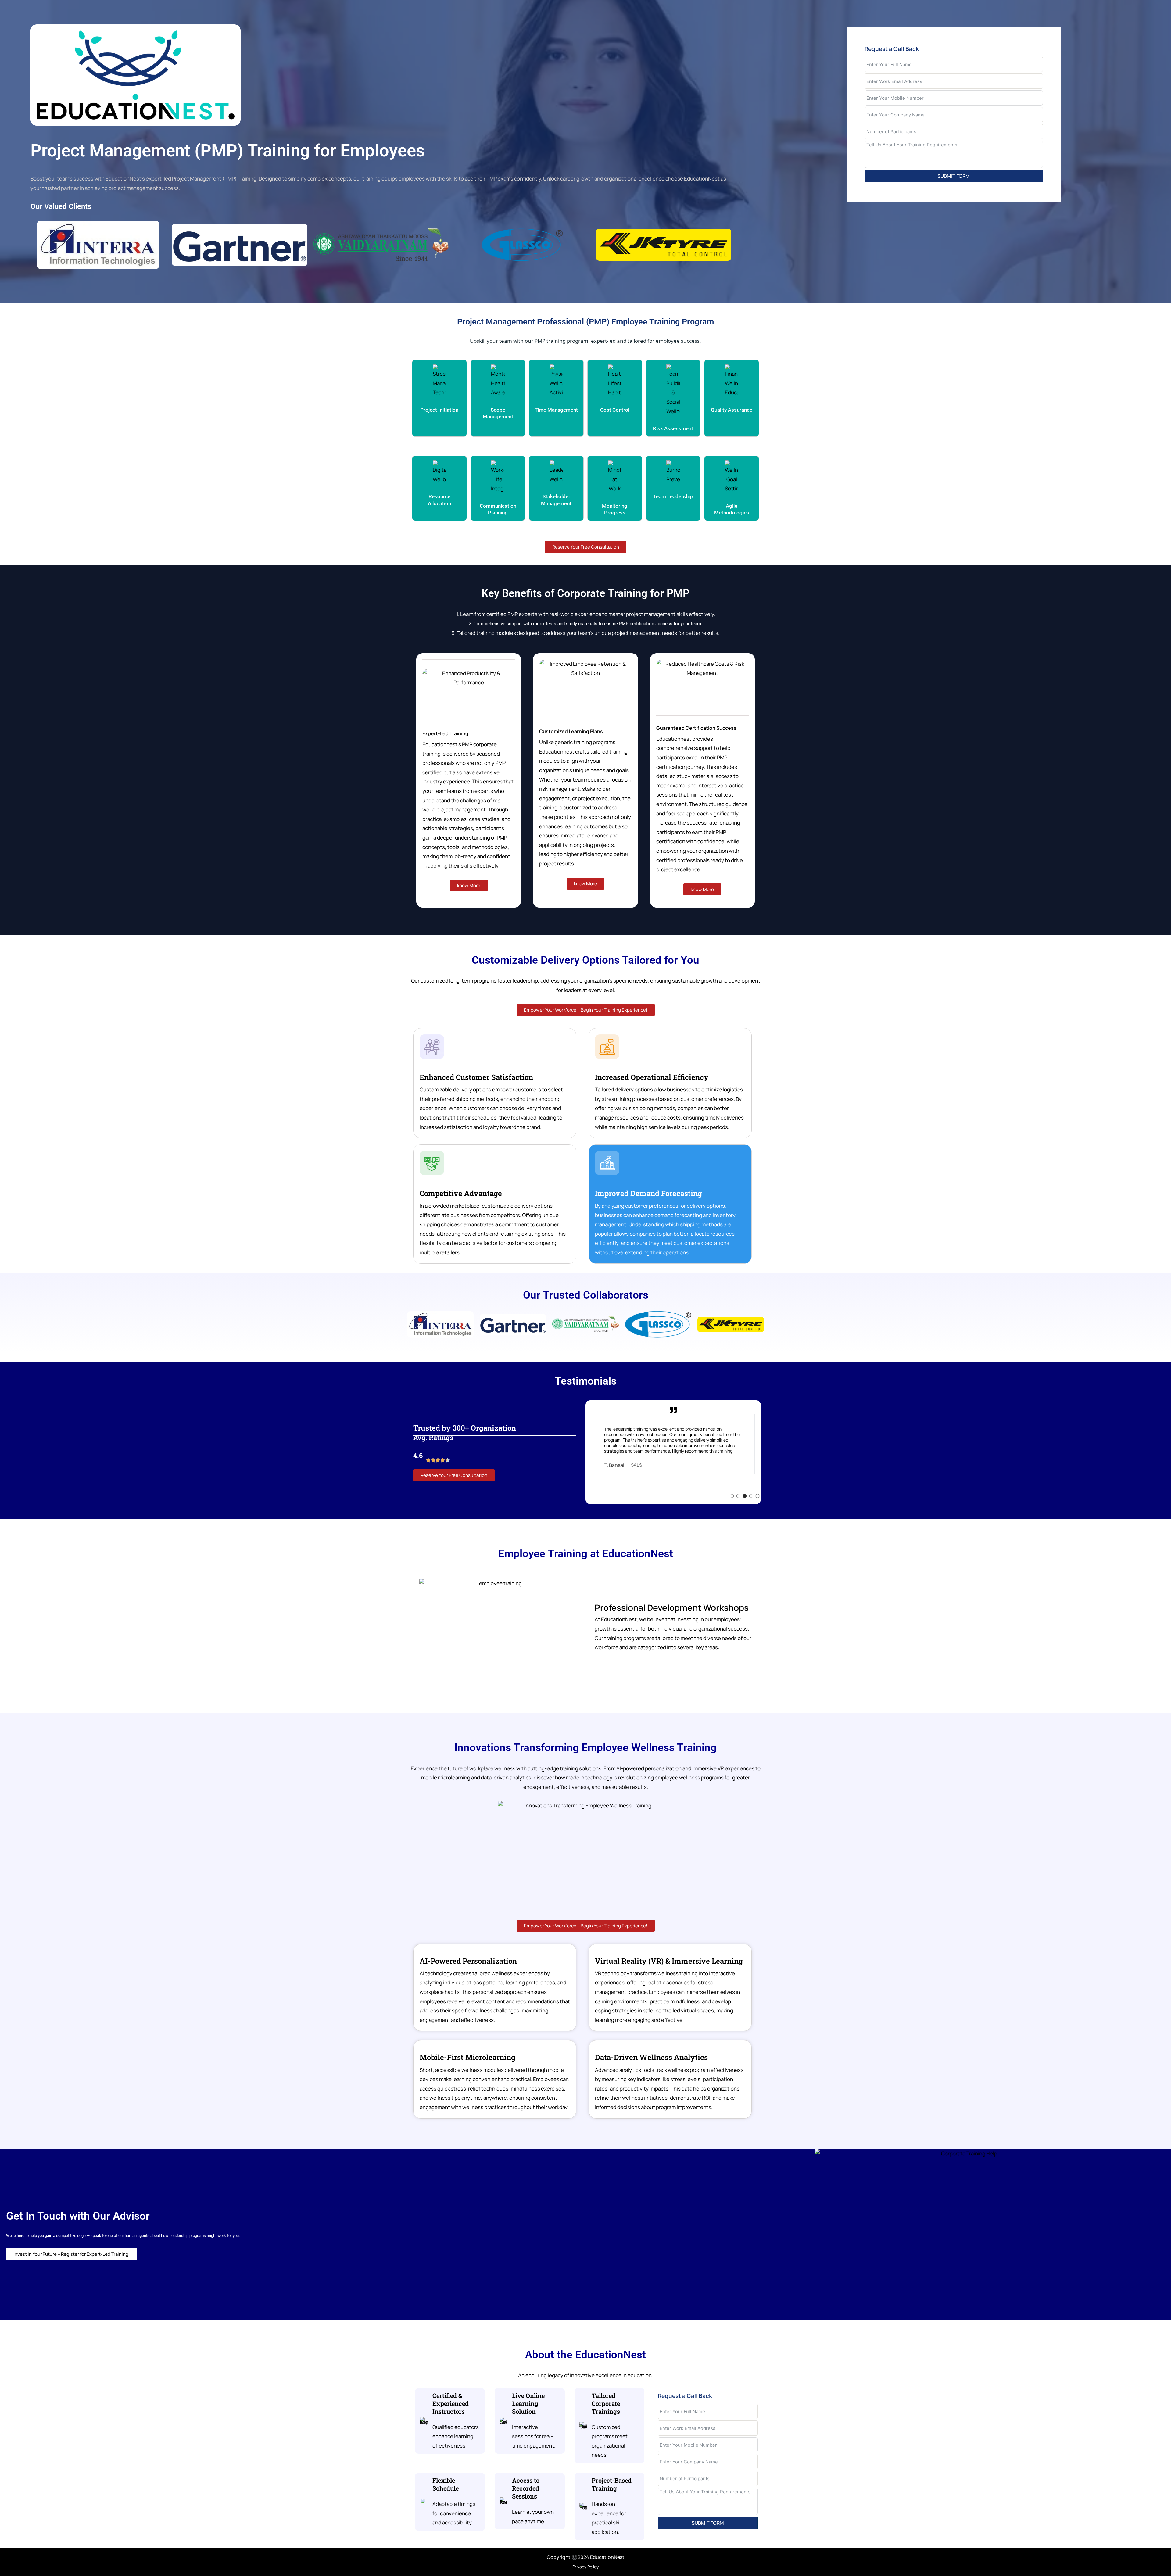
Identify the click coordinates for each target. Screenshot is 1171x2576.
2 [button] (738, 1496)
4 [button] (751, 1496)
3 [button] (745, 1496)
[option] (673, 1456)
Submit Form (954, 176)
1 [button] (732, 1496)
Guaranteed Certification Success (696, 728)
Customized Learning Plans (571, 731)
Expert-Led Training (445, 733)
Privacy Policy (585, 2567)
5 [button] (758, 1496)
